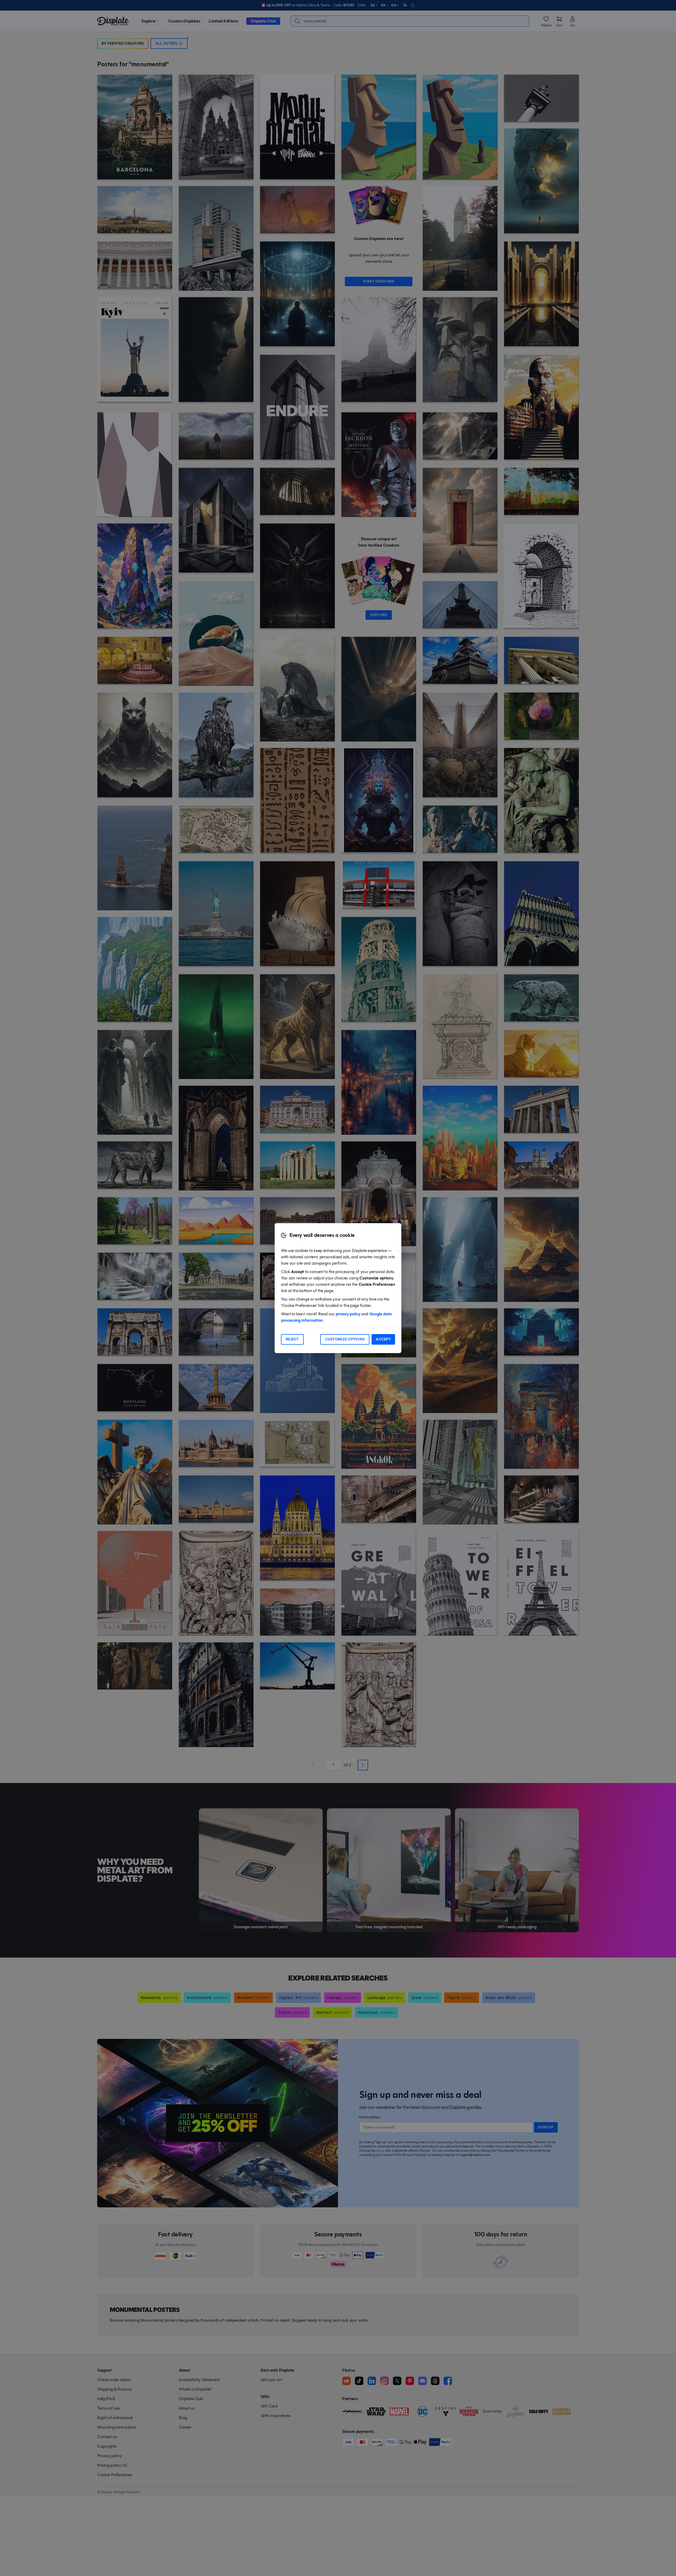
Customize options (345, 1339)
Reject (292, 1339)
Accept (383, 1339)
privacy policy (348, 1314)
